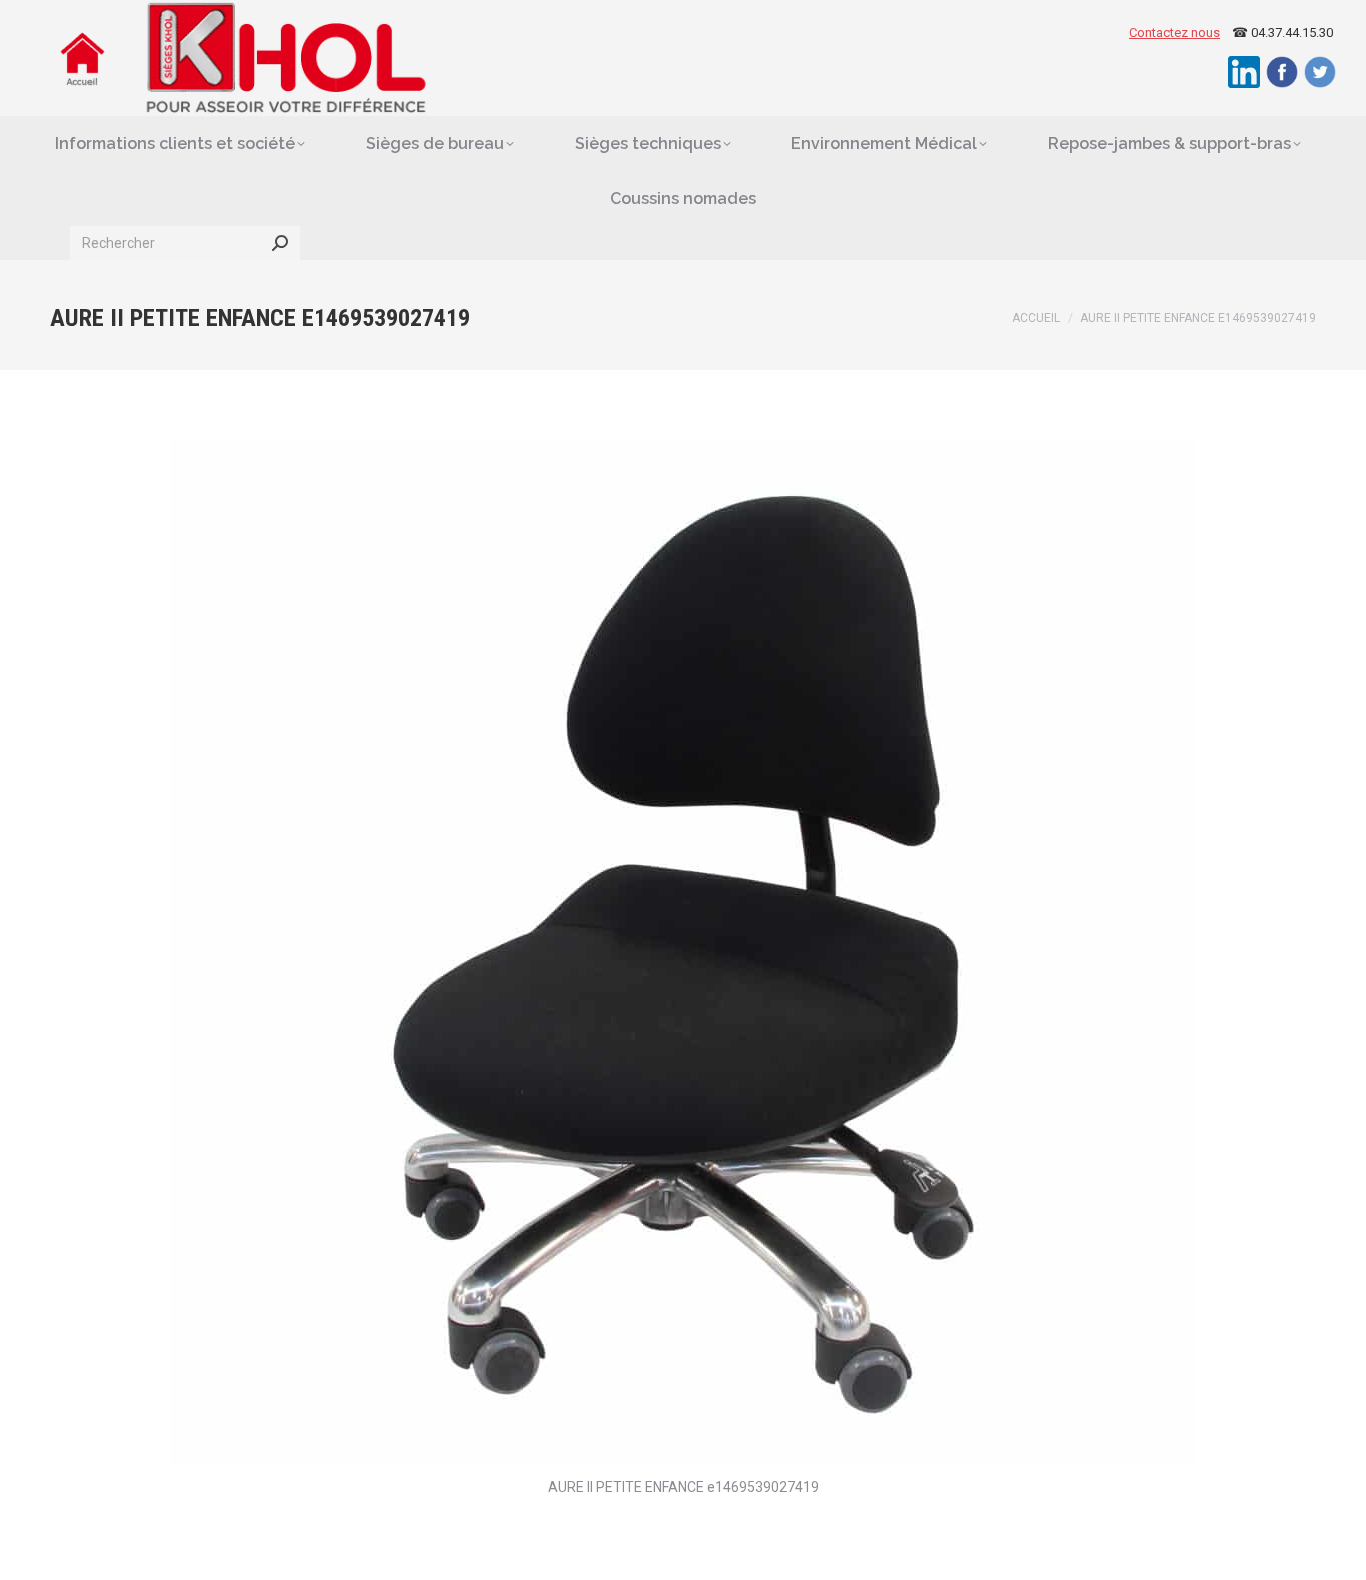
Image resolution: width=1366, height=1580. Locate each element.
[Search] (280, 243)
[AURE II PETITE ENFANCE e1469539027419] (683, 952)
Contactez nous (1174, 32)
